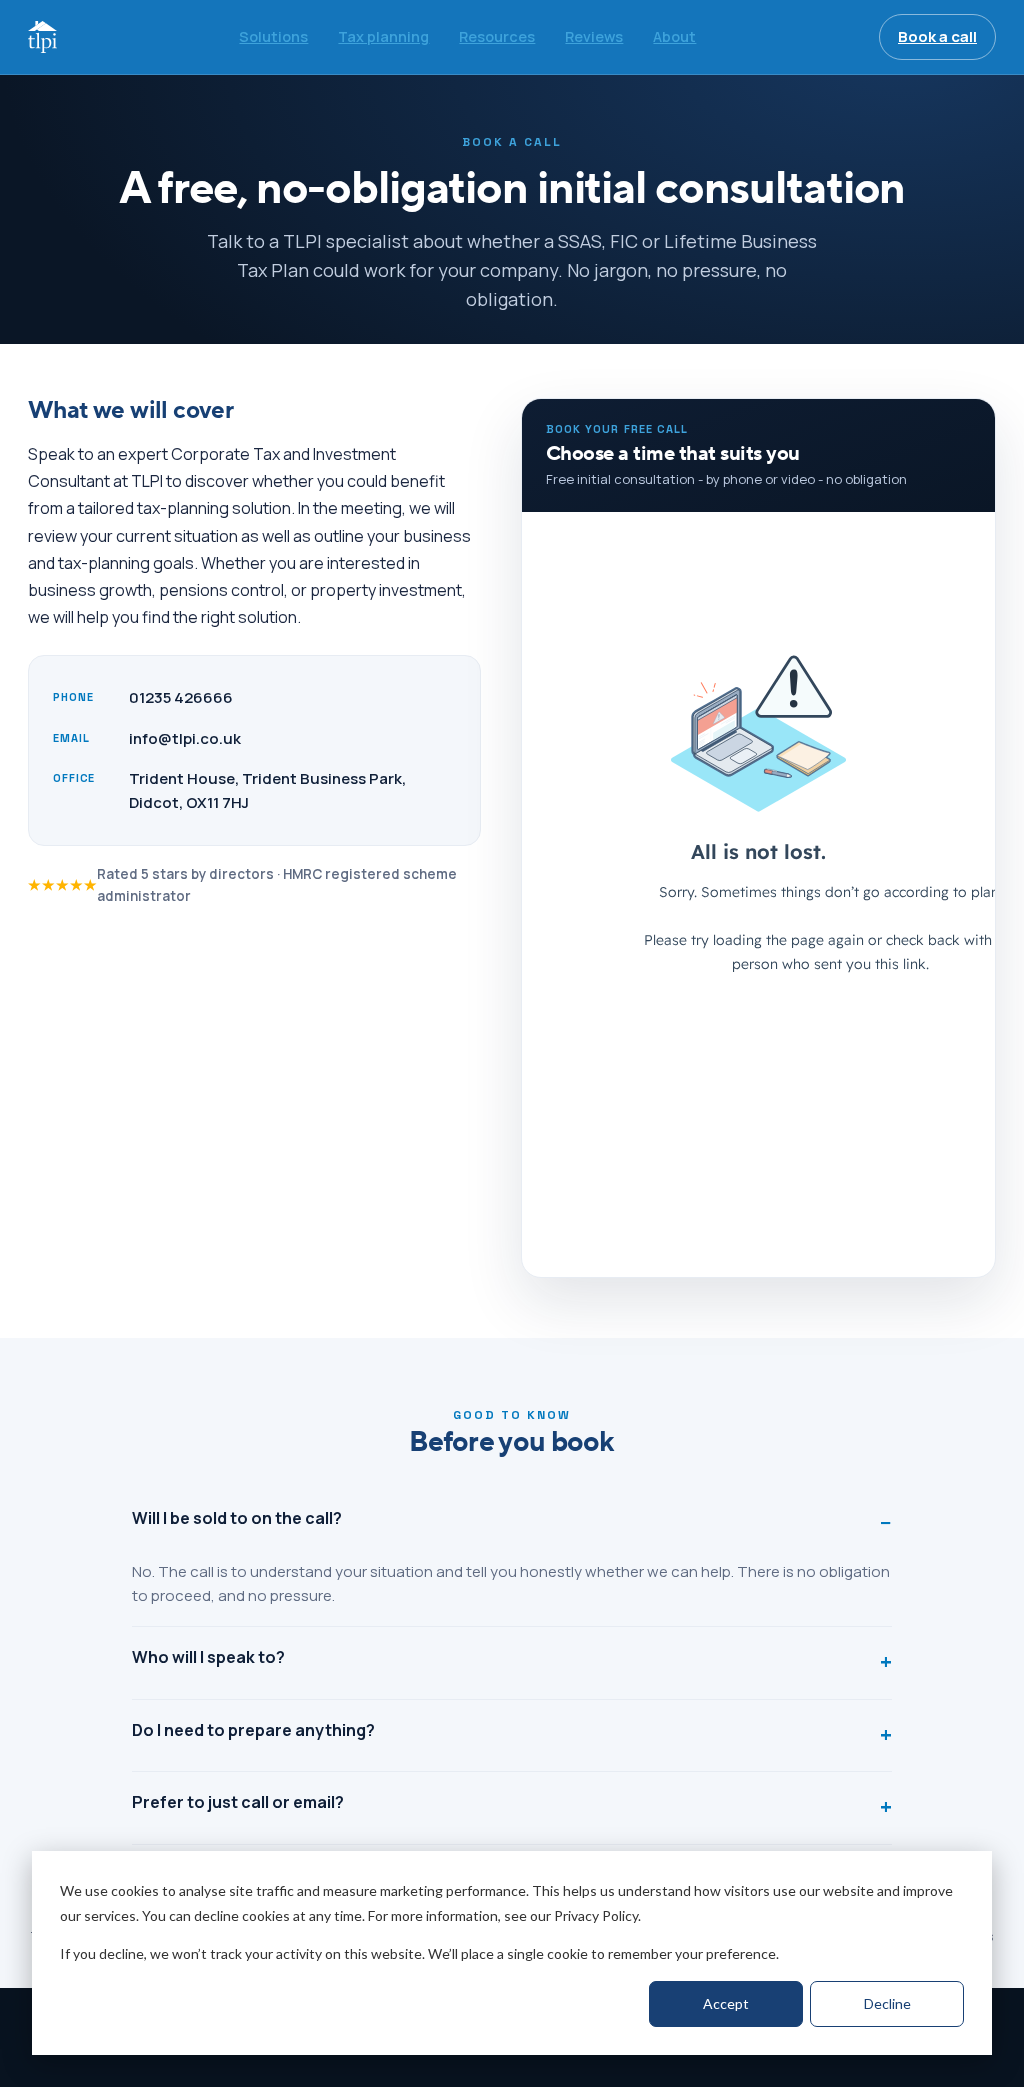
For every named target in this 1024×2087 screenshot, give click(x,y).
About (674, 36)
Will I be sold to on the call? (237, 1518)
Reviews (594, 36)
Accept (726, 2003)
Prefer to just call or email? (238, 1802)
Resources (497, 36)
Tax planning (383, 36)
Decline (887, 2003)
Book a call (937, 36)
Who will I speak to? (208, 1657)
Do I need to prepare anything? (253, 1730)
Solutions (273, 36)
